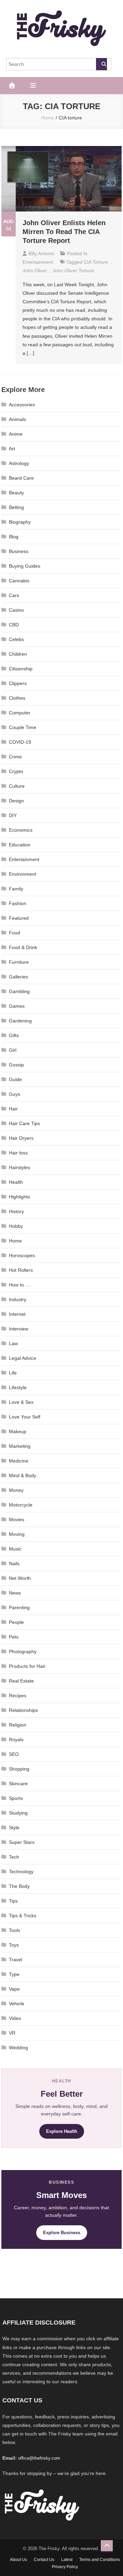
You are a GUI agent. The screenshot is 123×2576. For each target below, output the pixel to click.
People (16, 1622)
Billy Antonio (41, 253)
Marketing (20, 1446)
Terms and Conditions (100, 2560)
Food (15, 933)
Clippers (18, 683)
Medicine (19, 1461)
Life (13, 1373)
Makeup (18, 1431)
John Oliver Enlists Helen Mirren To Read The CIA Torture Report (64, 232)
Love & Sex (21, 1402)
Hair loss (18, 1153)
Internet (17, 1314)
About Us (18, 2560)
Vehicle (17, 2004)
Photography (23, 1651)
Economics (21, 830)
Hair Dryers (21, 1138)
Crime (15, 757)
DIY (13, 815)
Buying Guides (25, 566)
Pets (14, 1637)
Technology (21, 1872)
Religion (18, 1725)
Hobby (16, 1226)
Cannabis (19, 581)
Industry (18, 1299)
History (16, 1211)
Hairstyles (19, 1167)
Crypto (16, 771)
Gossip (16, 1065)
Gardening (20, 1021)
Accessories (22, 405)
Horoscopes (22, 1255)
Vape (14, 1989)
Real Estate (21, 1681)
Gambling (19, 991)
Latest (67, 2560)
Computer (20, 713)
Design (16, 801)
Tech (14, 1857)
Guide (15, 1079)
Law (13, 1343)
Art (12, 449)
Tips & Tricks (23, 1916)
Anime (16, 434)
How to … (19, 1285)
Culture (17, 786)
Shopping (19, 1769)
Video (15, 2018)
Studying (18, 1813)
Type (14, 1974)
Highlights (19, 1197)
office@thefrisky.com (39, 2458)
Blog (14, 537)
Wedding (18, 2048)
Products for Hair (27, 1666)
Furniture (19, 962)
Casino (16, 610)
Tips (13, 1901)
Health (16, 1182)
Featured (19, 918)
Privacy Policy (65, 2567)
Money (16, 1490)
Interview (19, 1329)
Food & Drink (23, 947)
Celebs (16, 639)
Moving (17, 1534)
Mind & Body (23, 1475)
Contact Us (44, 2560)
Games (17, 1006)
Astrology (19, 463)
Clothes (17, 698)
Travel (16, 1960)
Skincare (18, 1784)
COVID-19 (20, 742)
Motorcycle (21, 1505)
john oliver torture (73, 271)
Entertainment (38, 262)
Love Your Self (25, 1417)
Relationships (23, 1710)
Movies (17, 1519)
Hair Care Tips (24, 1123)
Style (14, 1828)
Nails (14, 1563)
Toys (14, 1945)
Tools (15, 1930)
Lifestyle (18, 1387)
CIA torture (96, 262)
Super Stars (22, 1842)
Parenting (19, 1607)
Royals (16, 1740)
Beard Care (21, 478)
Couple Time (23, 727)
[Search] (101, 64)
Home (15, 1241)
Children (18, 654)
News (15, 1593)
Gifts (14, 1035)
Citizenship (21, 669)
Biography (20, 522)
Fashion (18, 903)
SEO (14, 1754)
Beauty (16, 493)
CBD (14, 625)
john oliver (35, 271)
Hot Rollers (21, 1270)
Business (19, 551)
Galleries (18, 977)
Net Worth (20, 1578)
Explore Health (62, 2131)
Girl (13, 1050)
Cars (14, 595)
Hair (13, 1109)
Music (15, 1549)
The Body (19, 1886)
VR (12, 2033)
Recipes (18, 1695)
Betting (16, 507)
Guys (15, 1094)
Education (20, 845)
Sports (16, 1798)
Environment (23, 874)
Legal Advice (23, 1358)
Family (16, 889)
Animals (17, 419)
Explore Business (62, 2233)
